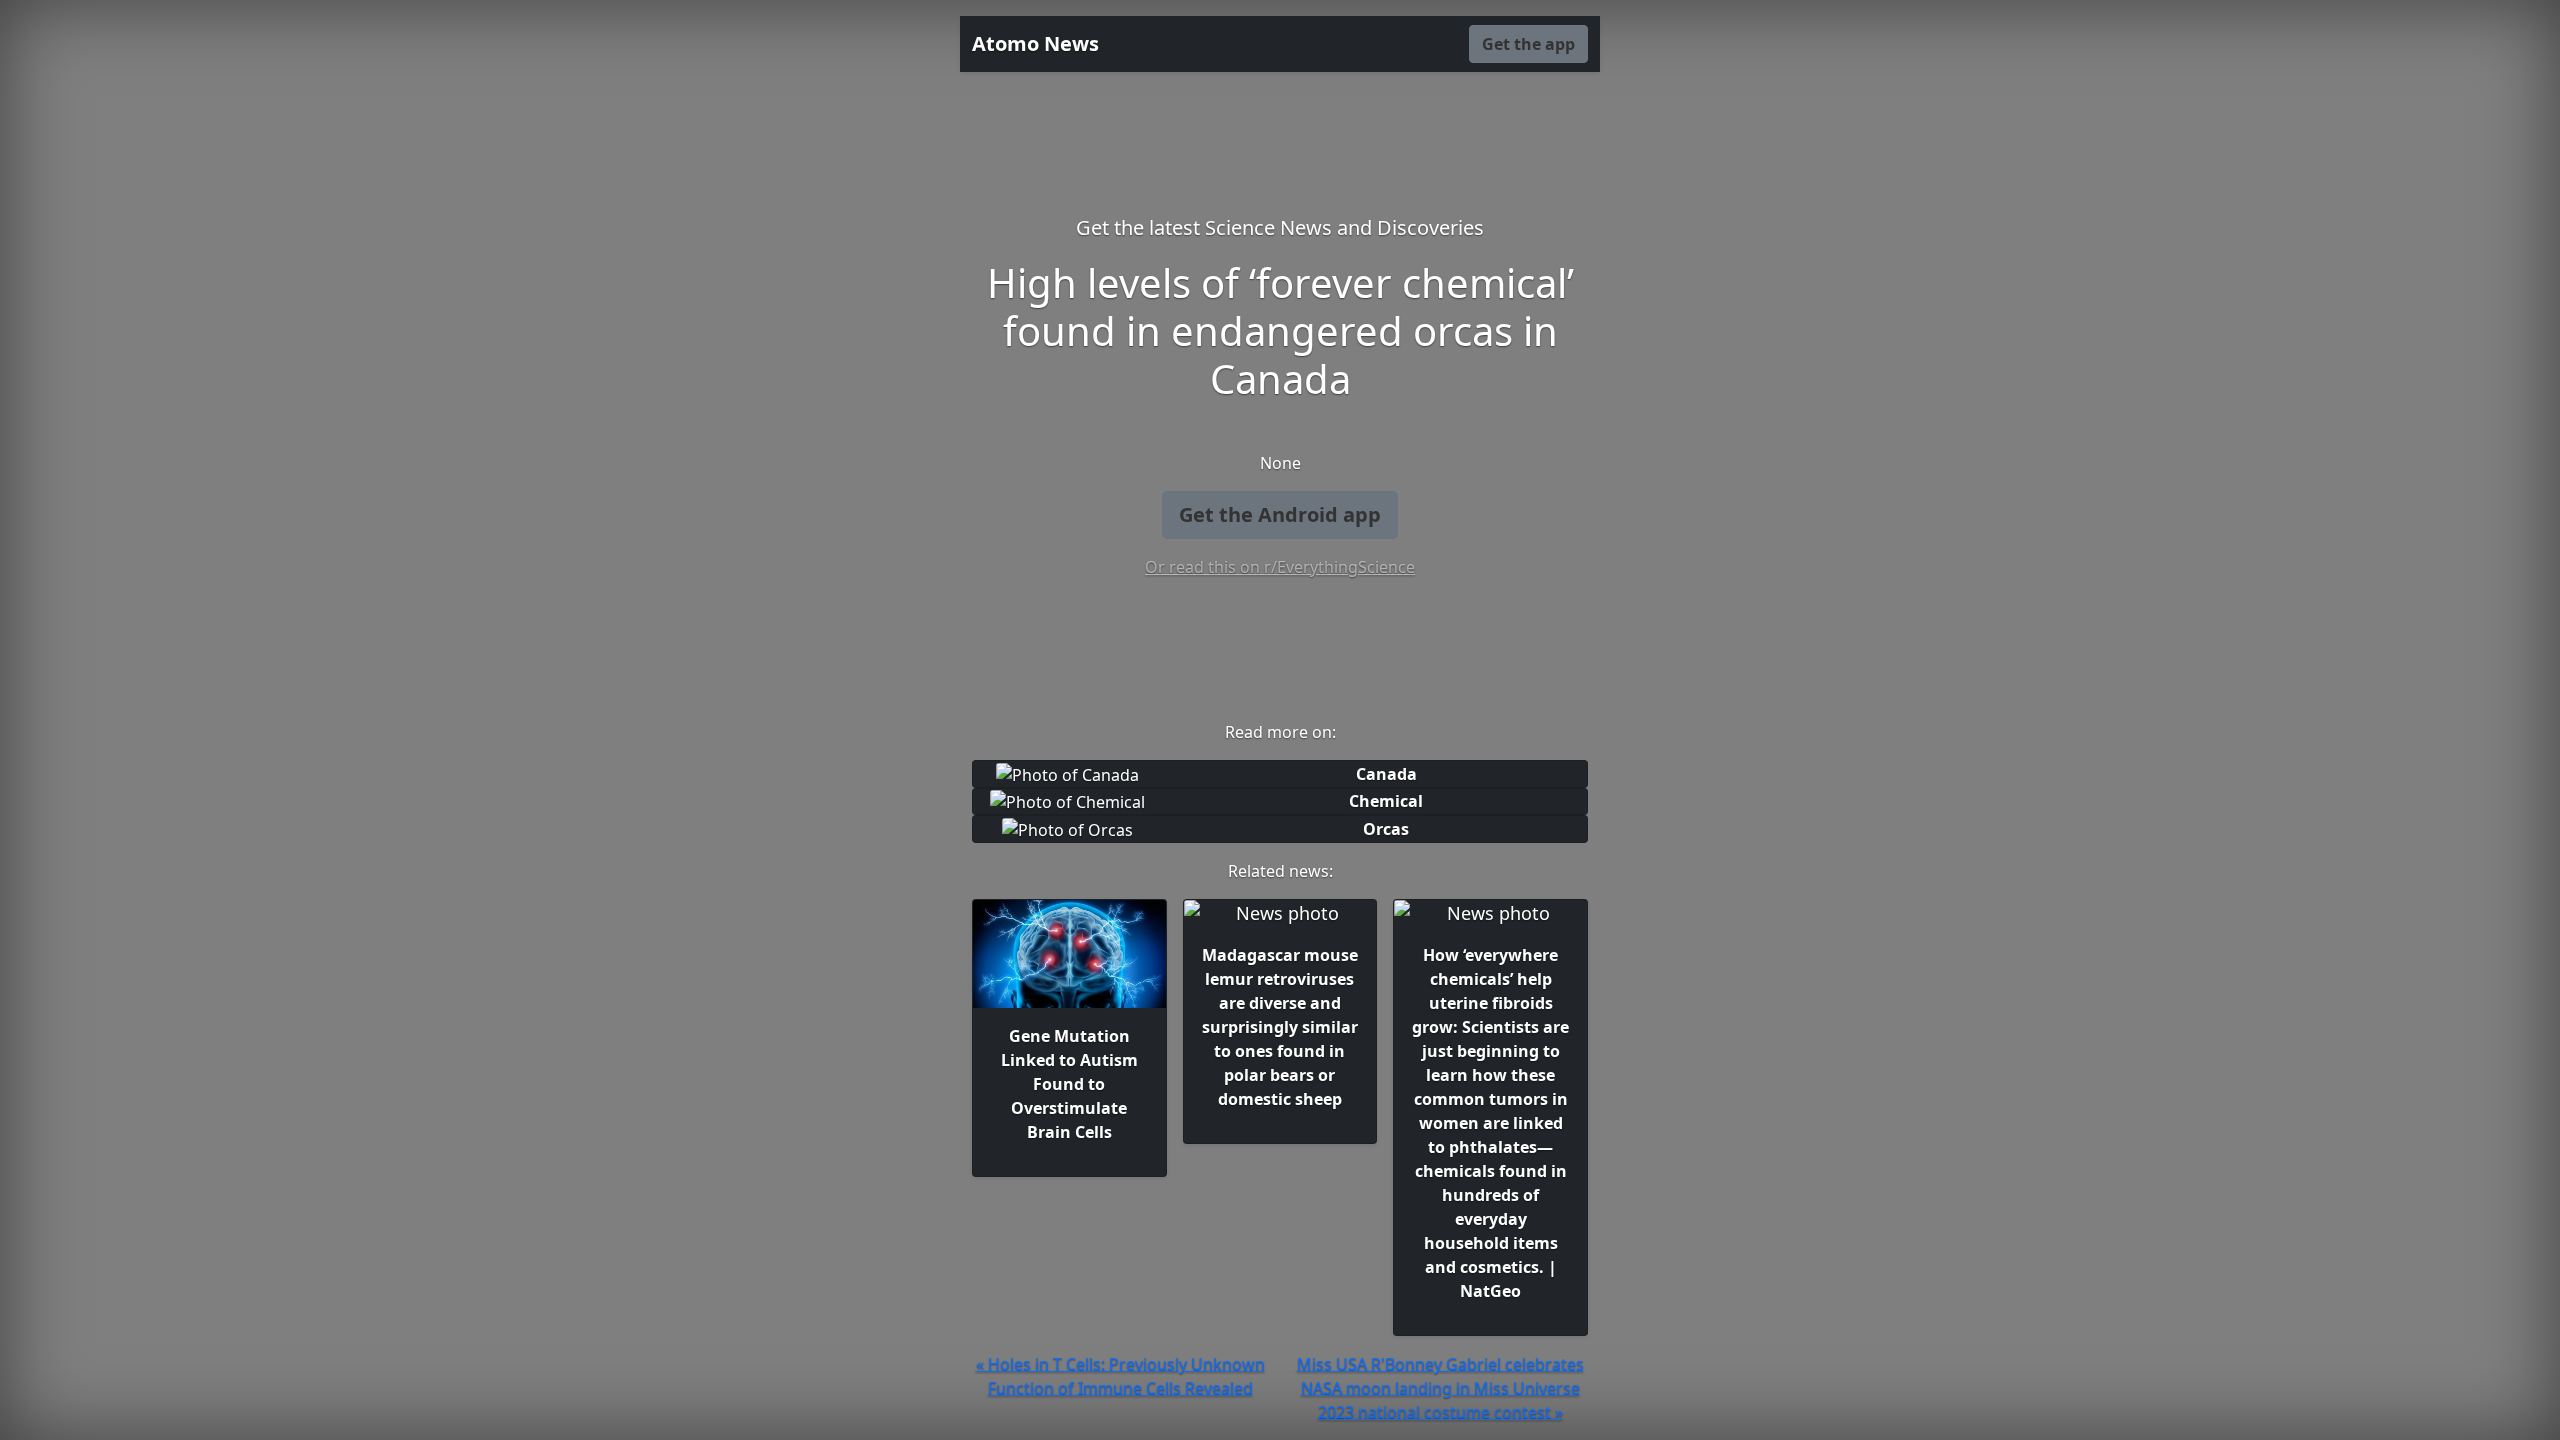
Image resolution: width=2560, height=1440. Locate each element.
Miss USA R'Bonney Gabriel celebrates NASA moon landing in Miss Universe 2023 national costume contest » (1440, 1388)
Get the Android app (1280, 514)
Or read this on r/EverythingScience (1280, 567)
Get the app (1528, 44)
